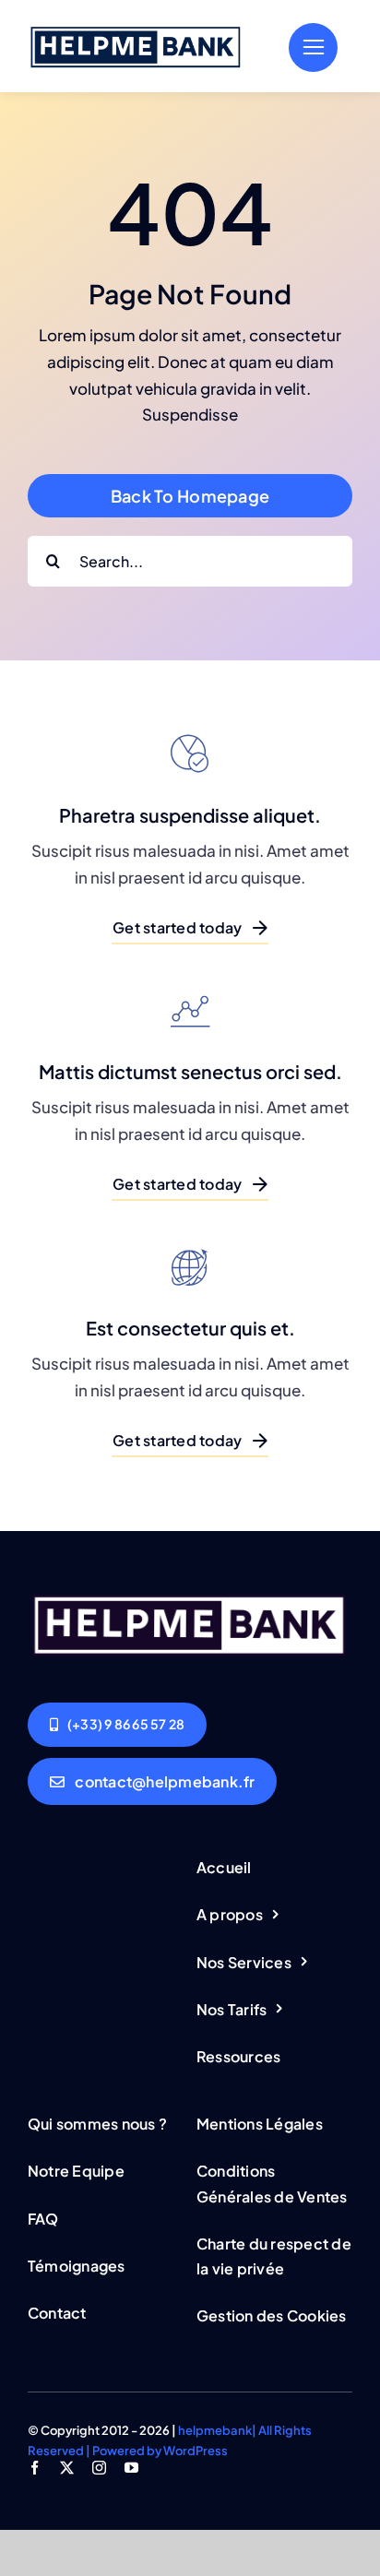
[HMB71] (136, 29)
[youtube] (131, 2468)
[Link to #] (313, 47)
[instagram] (99, 2468)
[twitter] (67, 2468)
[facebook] (35, 2468)
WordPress (196, 2451)
